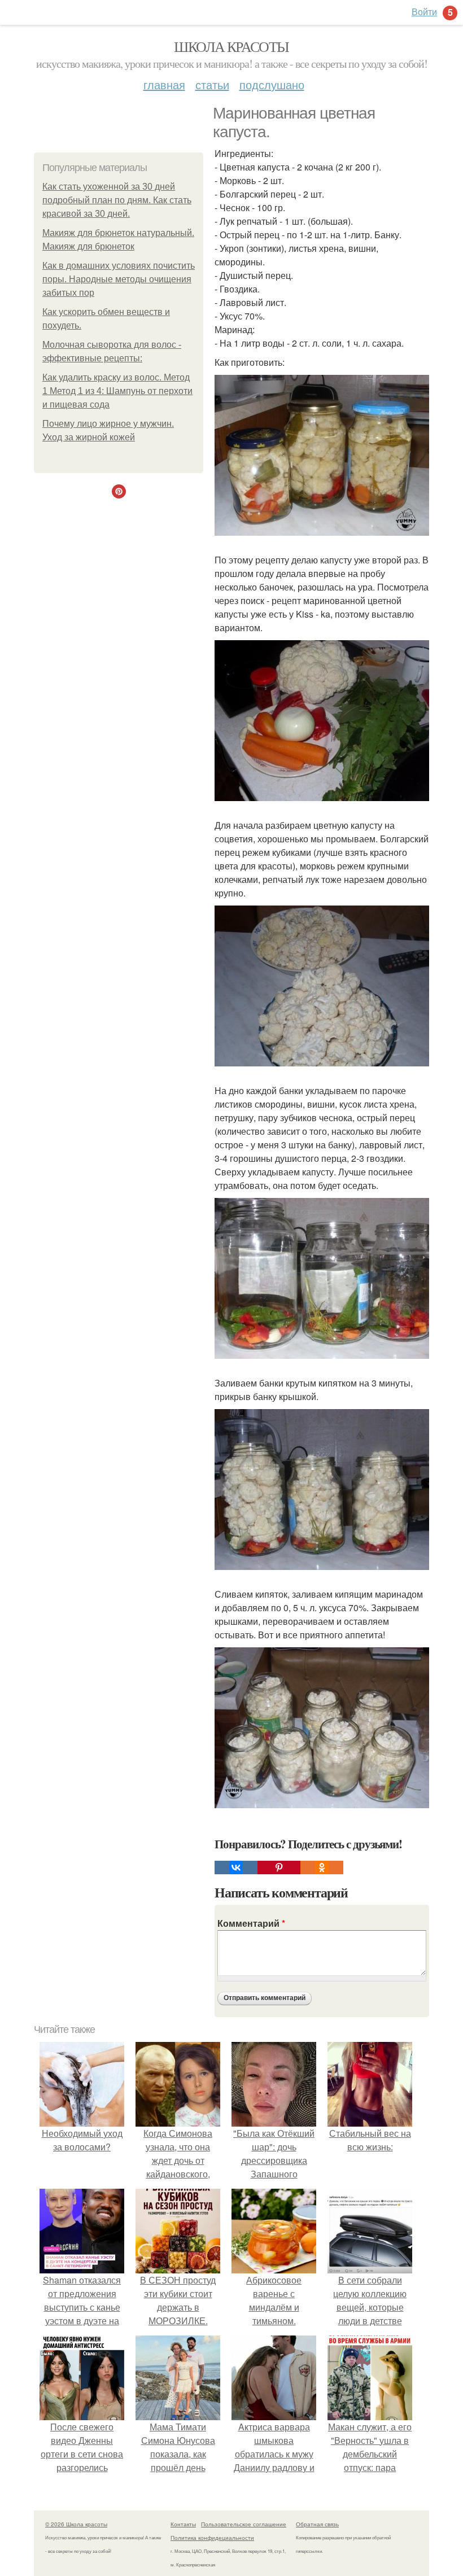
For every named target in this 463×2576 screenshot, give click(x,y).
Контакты (183, 2524)
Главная (164, 84)
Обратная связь (317, 2524)
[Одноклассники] (322, 1868)
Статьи (212, 84)
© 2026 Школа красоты (76, 2524)
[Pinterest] (279, 1868)
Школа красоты (231, 46)
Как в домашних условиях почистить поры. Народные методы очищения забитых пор (119, 279)
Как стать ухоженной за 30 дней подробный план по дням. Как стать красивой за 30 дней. (117, 200)
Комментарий (251, 1923)
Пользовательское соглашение (244, 2524)
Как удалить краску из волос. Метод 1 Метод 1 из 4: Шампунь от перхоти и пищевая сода (117, 391)
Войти (424, 12)
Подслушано (272, 84)
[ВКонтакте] (236, 1868)
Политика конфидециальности (212, 2538)
